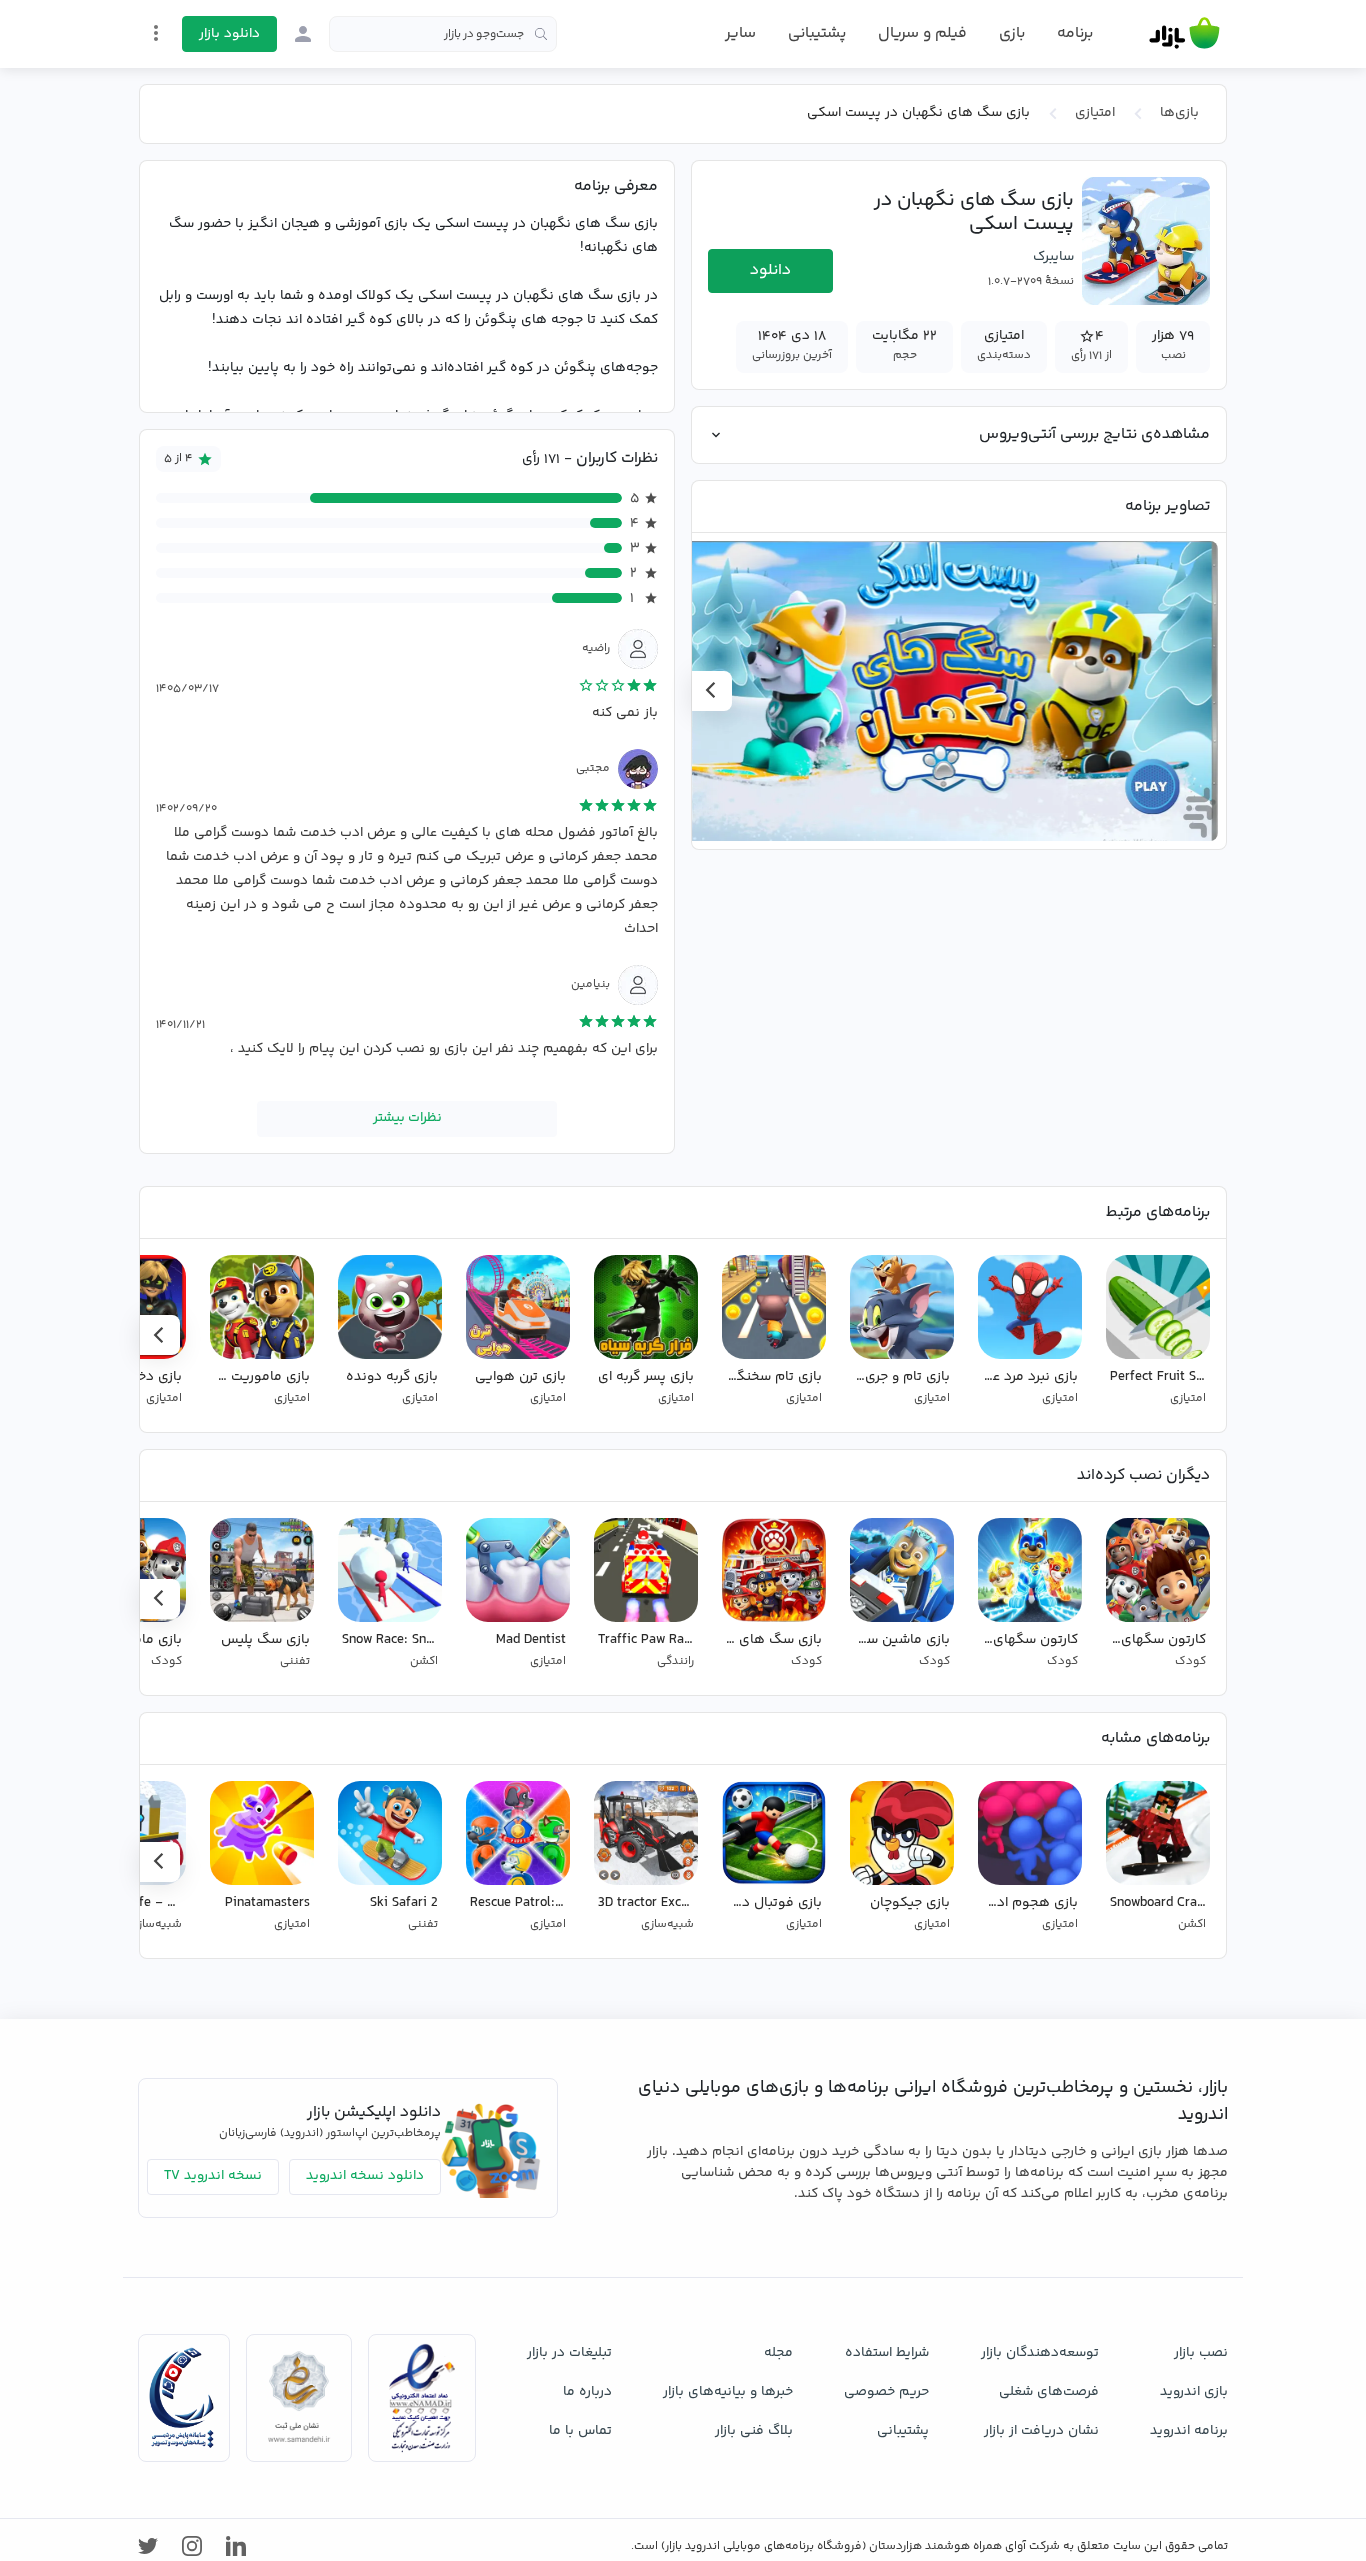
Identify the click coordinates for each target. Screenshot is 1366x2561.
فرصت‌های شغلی (1049, 2392)
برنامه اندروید (1189, 2431)
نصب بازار (1201, 2353)
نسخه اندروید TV (213, 2176)
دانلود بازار (229, 34)
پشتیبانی (817, 33)
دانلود (770, 270)
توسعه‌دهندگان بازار (1040, 2353)
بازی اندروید (1194, 2392)
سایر (740, 34)
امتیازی (1095, 113)
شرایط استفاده (887, 2353)
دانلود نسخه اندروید (365, 2176)
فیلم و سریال (922, 33)
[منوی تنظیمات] (156, 33)
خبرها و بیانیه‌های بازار (728, 2392)
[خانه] (1184, 34)
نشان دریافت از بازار (1041, 2431)
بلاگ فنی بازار (754, 2431)
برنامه (1075, 34)
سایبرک (1053, 257)
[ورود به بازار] (303, 34)
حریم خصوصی (886, 2392)
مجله (778, 2353)
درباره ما (587, 2392)
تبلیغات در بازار (569, 2353)
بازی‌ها (1179, 113)
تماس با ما (580, 2431)
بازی (1012, 34)
